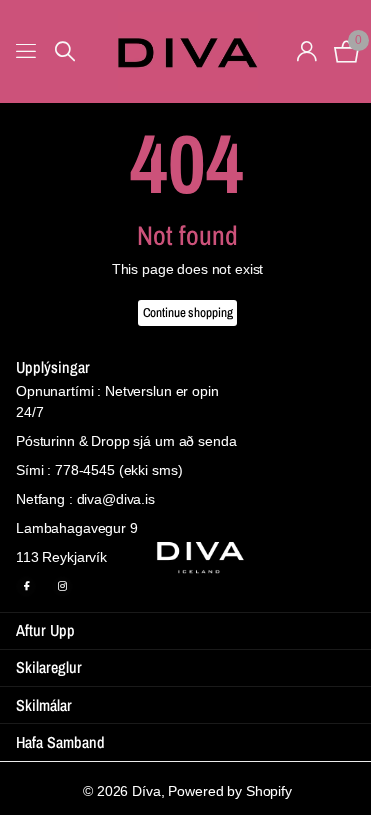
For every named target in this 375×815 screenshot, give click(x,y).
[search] (65, 51)
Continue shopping (188, 312)
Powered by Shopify (229, 791)
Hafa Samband (60, 742)
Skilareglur (49, 667)
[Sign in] (306, 51)
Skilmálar (44, 705)
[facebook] (26, 586)
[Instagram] (62, 586)
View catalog (27, 51)
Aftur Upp (45, 630)
